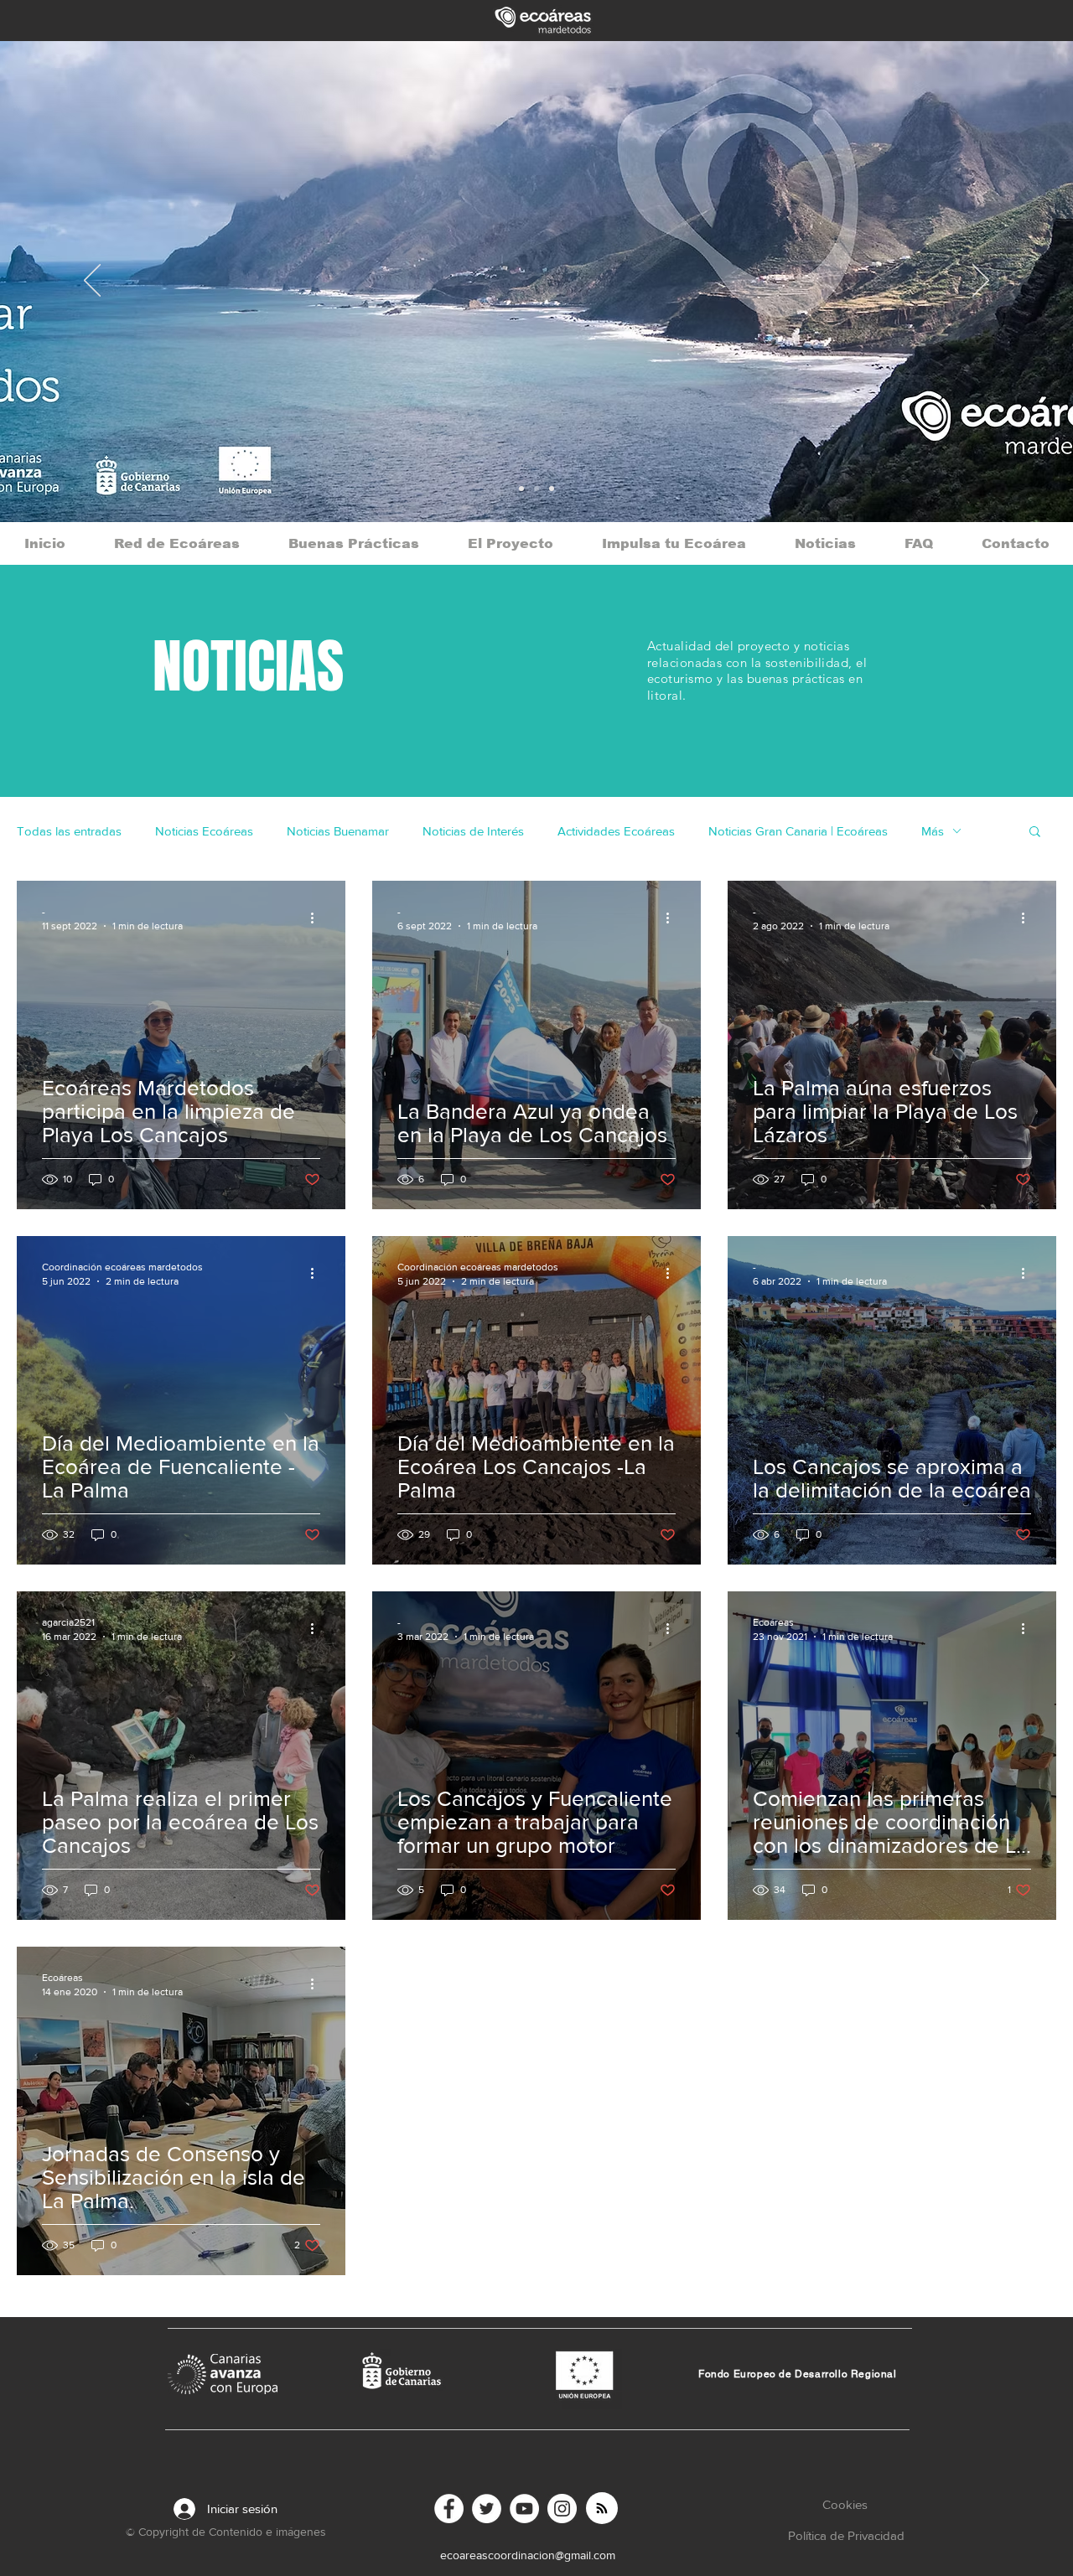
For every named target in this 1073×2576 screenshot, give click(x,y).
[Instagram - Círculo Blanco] (562, 2509)
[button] (1035, 833)
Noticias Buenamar (338, 831)
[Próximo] (981, 282)
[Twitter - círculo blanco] (487, 2509)
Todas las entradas (69, 831)
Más (933, 831)
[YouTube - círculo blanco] (524, 2509)
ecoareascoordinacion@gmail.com (528, 2555)
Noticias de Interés (473, 831)
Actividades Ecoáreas (616, 831)
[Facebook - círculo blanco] (449, 2509)
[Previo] (92, 282)
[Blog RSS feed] (602, 2509)
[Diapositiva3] (521, 489)
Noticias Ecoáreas (204, 831)
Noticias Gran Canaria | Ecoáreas (798, 831)
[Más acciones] (318, 918)
